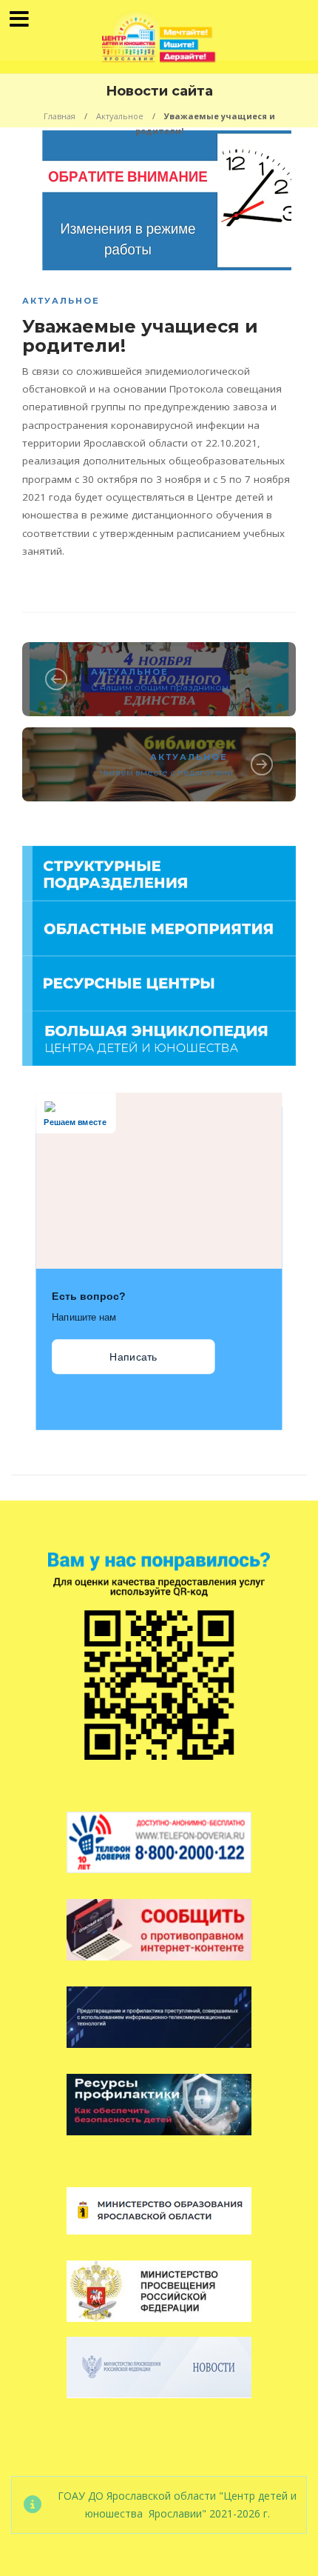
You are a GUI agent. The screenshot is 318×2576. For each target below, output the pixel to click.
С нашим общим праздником (160, 687)
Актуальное (120, 116)
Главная (60, 116)
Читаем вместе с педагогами (166, 772)
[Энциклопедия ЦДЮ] (159, 1037)
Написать (133, 1357)
